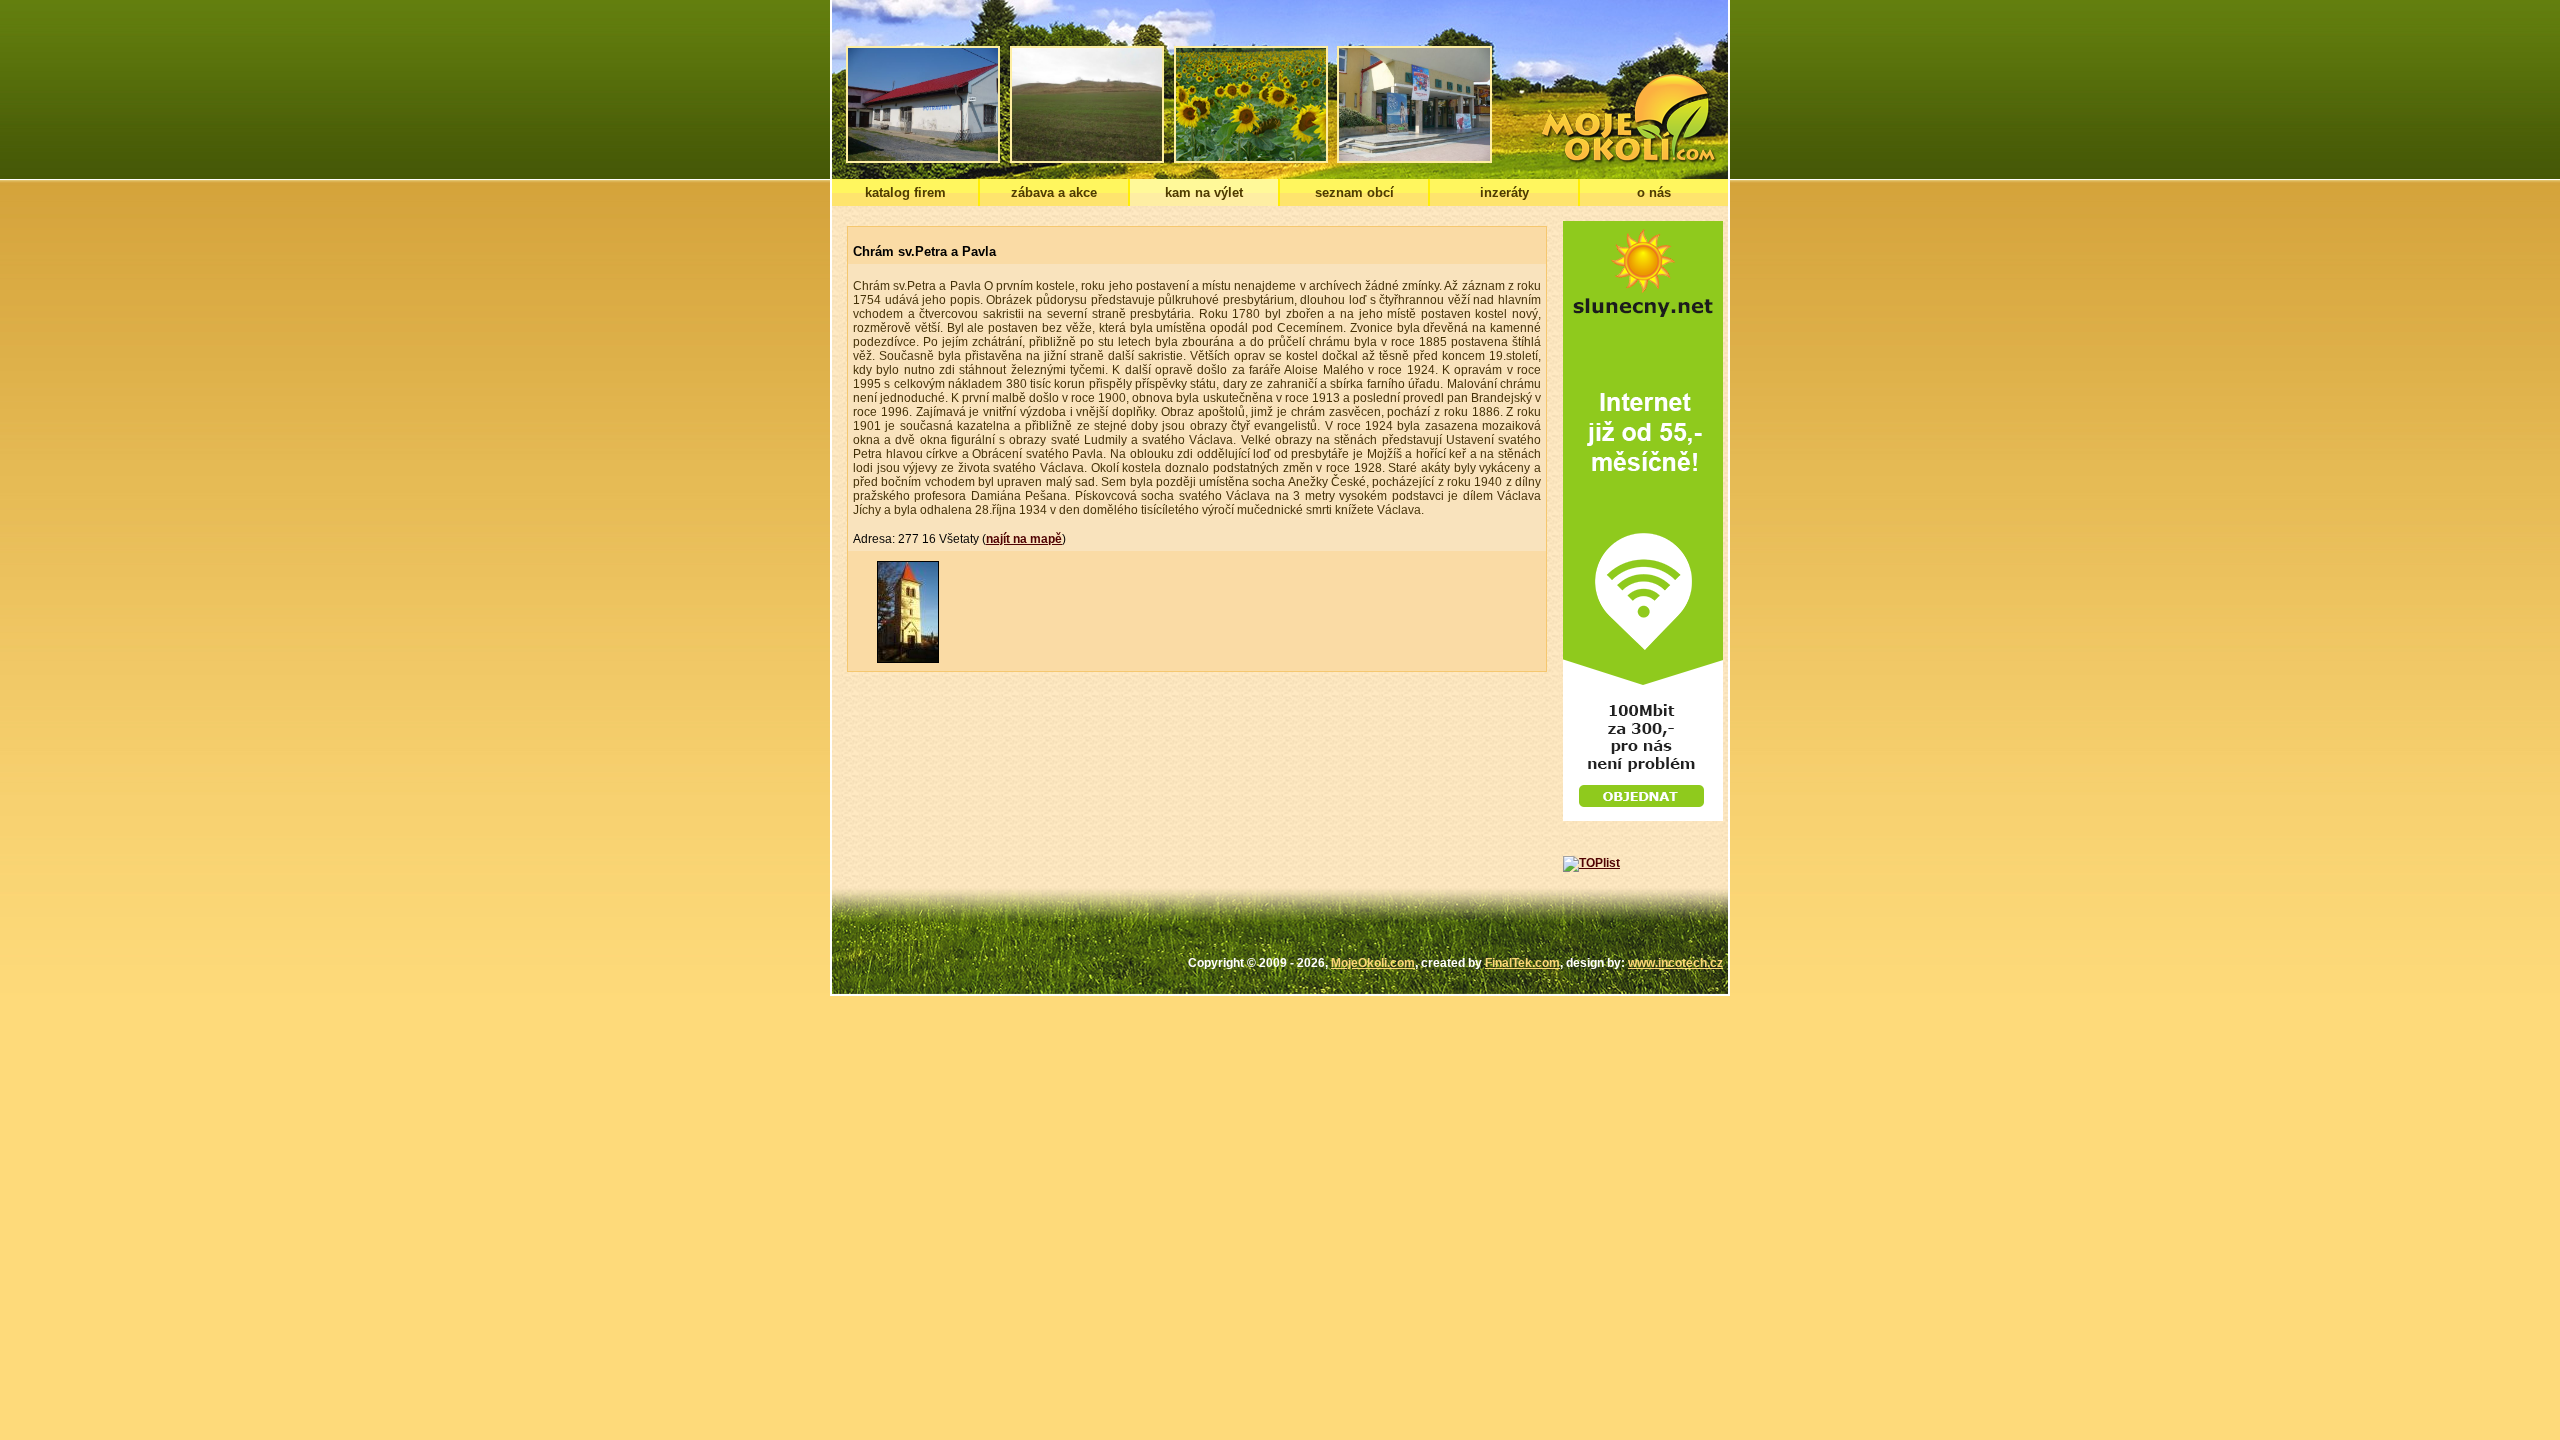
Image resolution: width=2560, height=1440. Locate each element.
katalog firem (905, 192)
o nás (1654, 192)
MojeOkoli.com (1373, 963)
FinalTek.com (1522, 963)
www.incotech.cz (1675, 963)
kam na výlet (1204, 192)
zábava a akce (1054, 192)
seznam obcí (1354, 192)
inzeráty (1504, 192)
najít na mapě (1024, 539)
